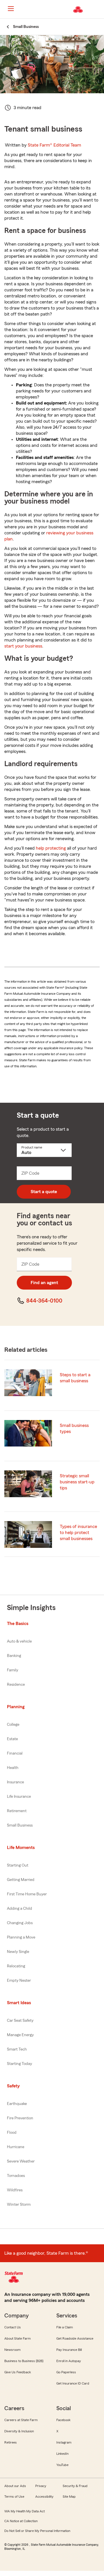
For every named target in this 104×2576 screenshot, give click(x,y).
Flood (12, 2133)
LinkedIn (62, 2454)
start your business (23, 646)
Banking (14, 1656)
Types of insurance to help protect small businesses (78, 1533)
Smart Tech (17, 2049)
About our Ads (15, 2486)
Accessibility (44, 2497)
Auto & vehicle (19, 1641)
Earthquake (17, 2104)
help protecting (51, 848)
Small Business (20, 1825)
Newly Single (18, 1952)
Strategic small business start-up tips (77, 1482)
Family (13, 1670)
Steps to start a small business (75, 1378)
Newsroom (12, 2350)
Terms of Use (14, 2497)
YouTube (62, 2465)
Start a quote (44, 1192)
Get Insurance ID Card (73, 2383)
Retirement (17, 1811)
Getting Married (21, 1880)
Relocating (16, 1966)
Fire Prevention (20, 2118)
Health (13, 1768)
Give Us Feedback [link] (18, 2372)
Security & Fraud (75, 2486)
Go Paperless (66, 2372)
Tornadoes (16, 2176)
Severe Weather (21, 2161)
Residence (16, 1685)
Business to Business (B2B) (24, 2361)
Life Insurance (19, 1797)
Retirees (11, 2442)
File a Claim (65, 2327)
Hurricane (16, 2147)
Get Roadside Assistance (75, 2338)
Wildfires (15, 2190)
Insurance (15, 1782)
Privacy (41, 2486)
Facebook (63, 2420)
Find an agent (44, 1283)
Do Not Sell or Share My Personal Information (37, 2531)
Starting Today (19, 2064)
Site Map (69, 2497)
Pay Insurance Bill (69, 2350)
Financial (15, 1753)
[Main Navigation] (11, 9)
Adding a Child (19, 1909)
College (13, 1725)
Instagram (64, 2442)
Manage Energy (20, 2035)
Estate (12, 1739)
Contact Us (13, 2327)
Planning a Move (21, 1937)
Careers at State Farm (21, 2420)
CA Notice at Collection (21, 2521)
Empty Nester (19, 1981)
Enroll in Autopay (69, 2361)
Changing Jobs (20, 1923)
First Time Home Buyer (27, 1894)
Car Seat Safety (20, 2021)
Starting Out (18, 1865)
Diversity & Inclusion (19, 2431)
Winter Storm (19, 2205)
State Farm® (54, 145)
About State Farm (17, 2338)
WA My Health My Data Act (25, 2511)
